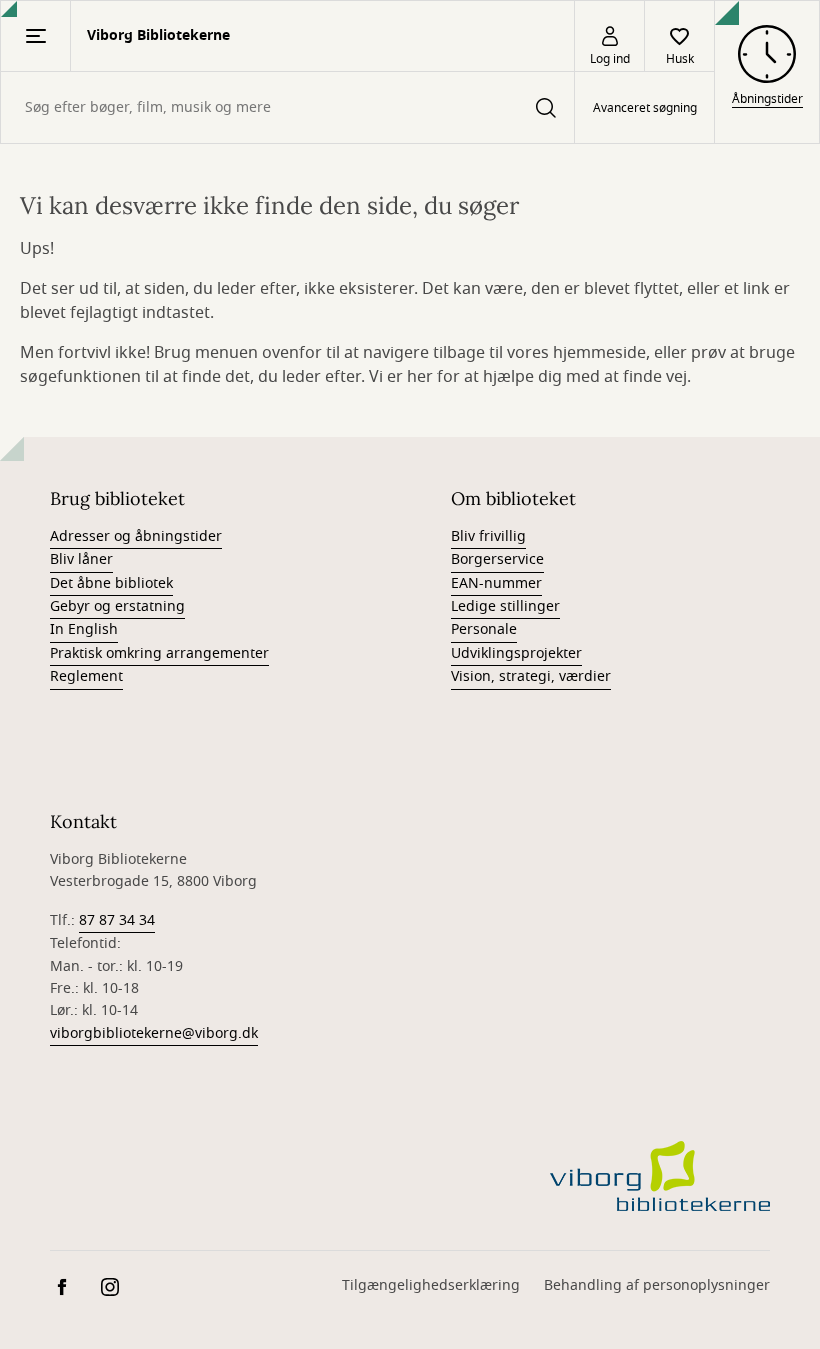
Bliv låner (81, 559)
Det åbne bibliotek (111, 583)
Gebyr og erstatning (117, 606)
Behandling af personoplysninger (657, 1285)
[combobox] (287, 107)
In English (84, 629)
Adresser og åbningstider (136, 536)
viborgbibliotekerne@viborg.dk (154, 1033)
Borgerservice (497, 559)
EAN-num (483, 583)
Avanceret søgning (645, 108)
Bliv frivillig (488, 536)
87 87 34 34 (117, 920)
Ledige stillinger (505, 606)
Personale (484, 629)
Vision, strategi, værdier (531, 676)
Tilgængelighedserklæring (431, 1285)
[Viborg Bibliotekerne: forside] (660, 1176)
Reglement (86, 676)
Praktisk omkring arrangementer (159, 653)
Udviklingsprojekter (516, 653)
